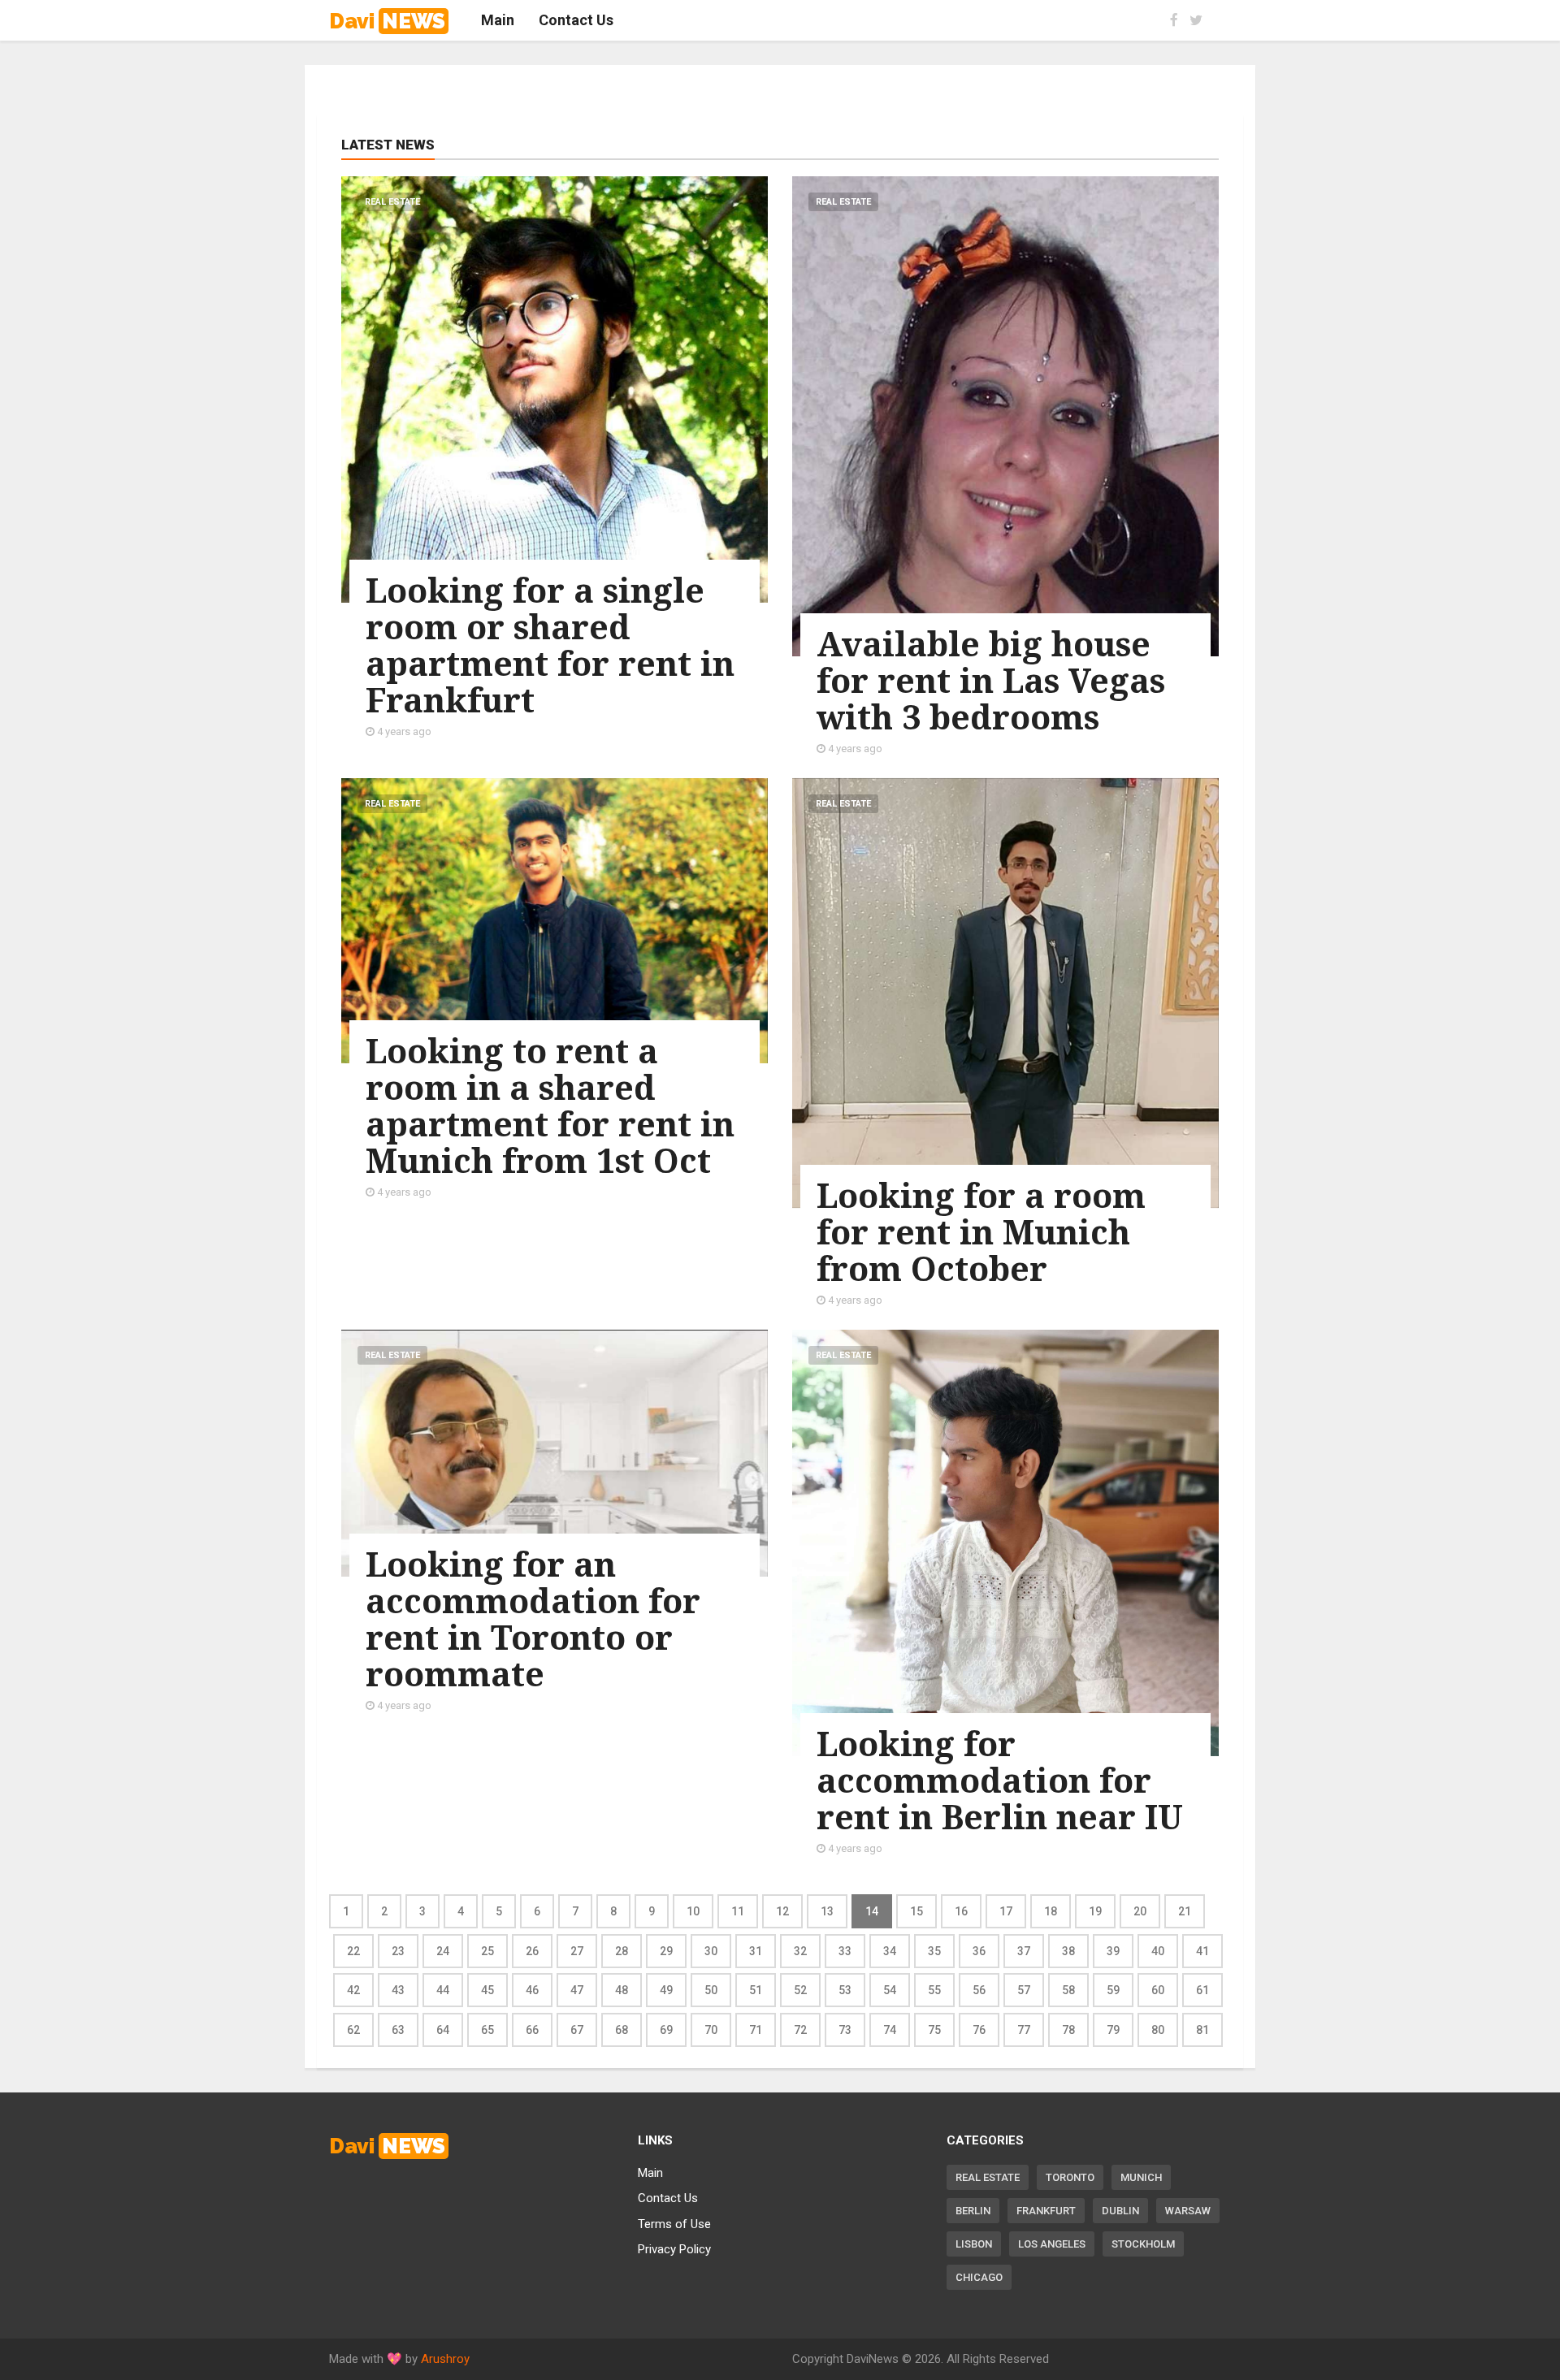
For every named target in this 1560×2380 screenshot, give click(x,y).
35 (934, 1951)
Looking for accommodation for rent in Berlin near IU (1000, 1780)
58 (1068, 1990)
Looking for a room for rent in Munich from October (981, 1231)
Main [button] (498, 20)
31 (756, 1951)
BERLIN (973, 2211)
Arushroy (445, 2359)
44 (443, 1990)
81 (1202, 2030)
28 (622, 1951)
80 (1158, 2030)
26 (532, 1951)
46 (532, 1990)
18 (1051, 1911)
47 (577, 1990)
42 (353, 1990)
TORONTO (1070, 2177)
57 (1024, 1990)
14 (872, 1911)
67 (577, 2030)
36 (979, 1951)
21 (1185, 1911)
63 (398, 2030)
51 (756, 1990)
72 (800, 2030)
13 (827, 1911)
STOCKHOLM (1143, 2244)
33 (845, 1951)
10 (693, 1911)
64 (443, 2030)
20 (1140, 1911)
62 (353, 2030)
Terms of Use (674, 2224)
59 (1113, 1990)
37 (1024, 1951)
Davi (387, 21)
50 (711, 1990)
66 (532, 2030)
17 (1006, 1911)
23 (398, 1951)
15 (916, 1911)
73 (845, 2030)
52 (800, 1990)
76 (979, 2030)
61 (1202, 1990)
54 (890, 1990)
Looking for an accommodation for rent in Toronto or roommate (533, 1618)
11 (738, 1911)
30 (711, 1951)
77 (1024, 2030)
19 (1095, 1911)
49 (666, 1990)
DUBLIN (1120, 2211)
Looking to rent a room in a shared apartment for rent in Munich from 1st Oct (550, 1105)
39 (1113, 1951)
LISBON (974, 2244)
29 (666, 1951)
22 (353, 1951)
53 (845, 1990)
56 (979, 1990)
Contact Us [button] (576, 20)
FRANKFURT (1046, 2211)
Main (650, 2173)
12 (782, 1911)
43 (398, 1990)
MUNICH (1141, 2177)
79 (1113, 2030)
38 (1068, 1951)
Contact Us (668, 2198)
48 (622, 1990)
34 (890, 1951)
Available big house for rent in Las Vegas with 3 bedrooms (991, 680)
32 (800, 1951)
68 (622, 2030)
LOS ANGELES (1052, 2244)
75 (934, 2030)
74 (890, 2030)
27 (577, 1951)
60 (1158, 1990)
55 (934, 1990)
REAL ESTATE (988, 2177)
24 (443, 1951)
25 (487, 1951)
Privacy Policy (674, 2249)
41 (1202, 1951)
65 (487, 2030)
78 (1068, 2030)
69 (666, 2030)
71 (756, 2030)
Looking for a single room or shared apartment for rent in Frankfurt (550, 645)
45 (487, 1990)
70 (711, 2030)
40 (1158, 1951)
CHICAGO (979, 2277)
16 (961, 1911)
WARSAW (1188, 2211)
